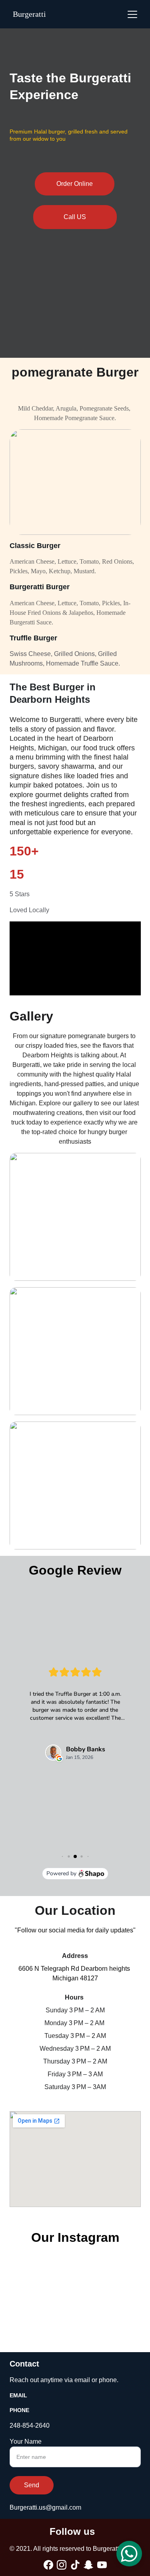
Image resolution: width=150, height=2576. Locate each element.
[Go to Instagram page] (62, 2565)
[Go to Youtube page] (102, 2565)
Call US (75, 217)
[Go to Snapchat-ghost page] (88, 2565)
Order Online (75, 184)
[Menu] (132, 14)
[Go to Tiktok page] (75, 2565)
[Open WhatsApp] (129, 2554)
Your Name (26, 2441)
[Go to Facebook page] (48, 2565)
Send (32, 2485)
